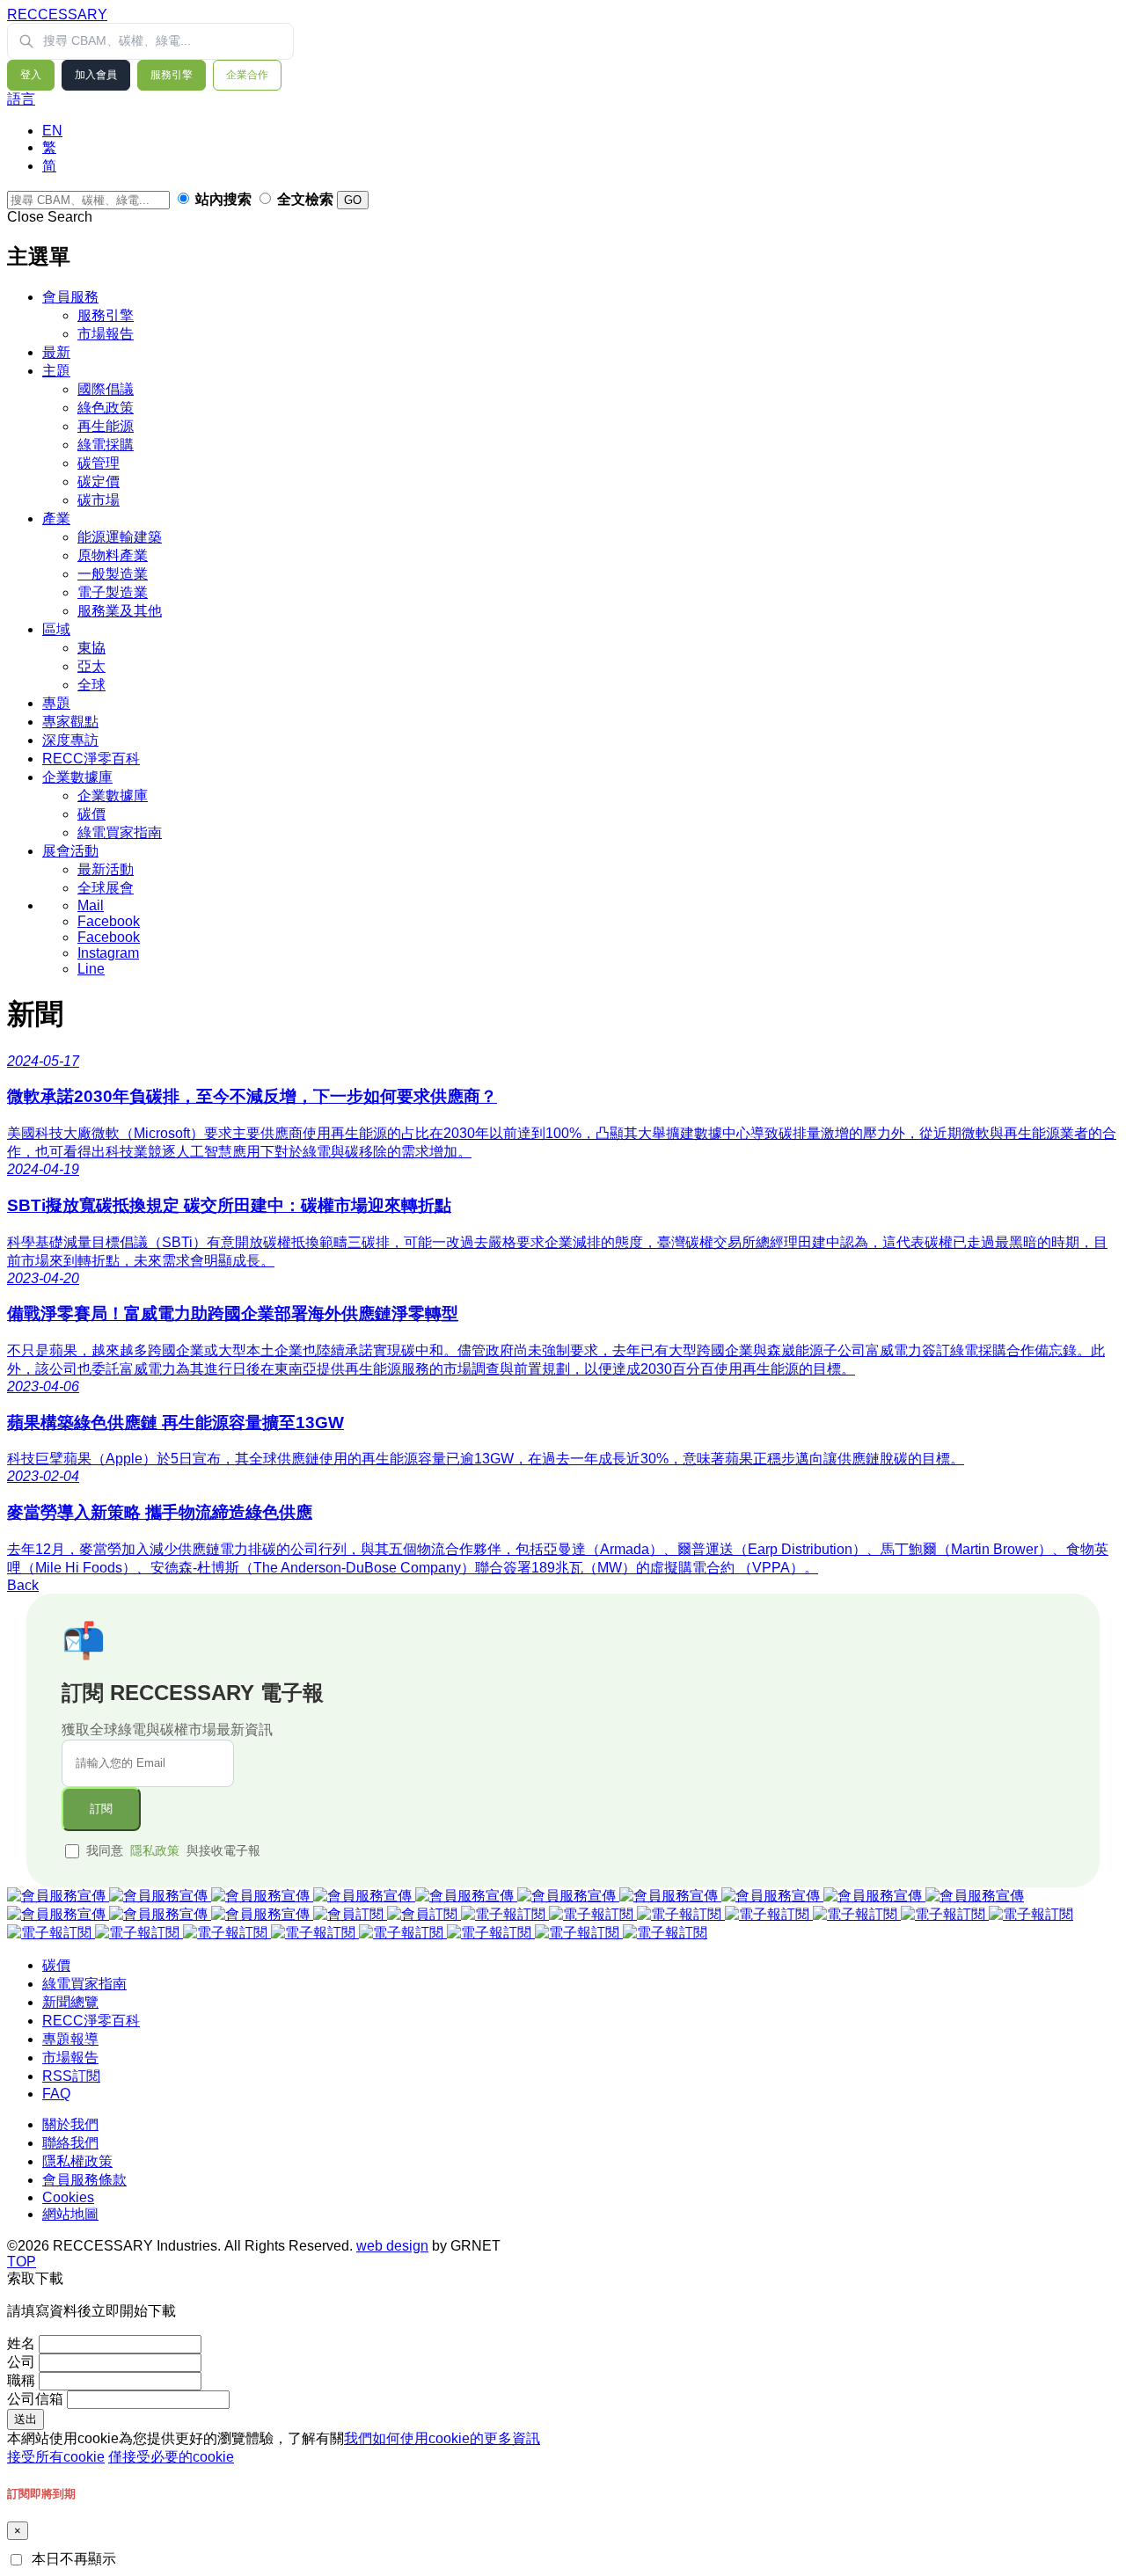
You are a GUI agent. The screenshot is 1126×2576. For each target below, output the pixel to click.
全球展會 (106, 888)
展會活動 (70, 851)
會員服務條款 (84, 2180)
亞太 (91, 666)
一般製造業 (113, 574)
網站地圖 (70, 2214)
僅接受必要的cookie (171, 2457)
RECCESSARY (57, 15)
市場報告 (106, 334)
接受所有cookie (56, 2457)
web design (392, 2246)
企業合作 (247, 75)
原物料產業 (113, 555)
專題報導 (70, 2039)
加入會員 (96, 75)
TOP (22, 2262)
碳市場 (99, 500)
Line (91, 969)
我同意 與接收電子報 (173, 1850)
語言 (21, 99)
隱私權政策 (77, 2161)
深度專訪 (70, 740)
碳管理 (99, 463)
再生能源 (106, 426)
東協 (91, 648)
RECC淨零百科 (91, 759)
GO (353, 200)
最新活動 (106, 869)
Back (23, 1585)
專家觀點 (70, 722)
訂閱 (101, 1809)
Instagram (108, 953)
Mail (91, 905)
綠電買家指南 (120, 832)
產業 (56, 518)
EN (52, 131)
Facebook (109, 921)
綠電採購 (106, 445)
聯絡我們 (70, 2143)
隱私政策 (155, 1850)
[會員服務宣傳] (58, 1896)
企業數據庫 (77, 777)
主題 (56, 371)
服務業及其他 (120, 611)
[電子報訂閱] (505, 1914)
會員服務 (70, 297)
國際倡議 (106, 389)
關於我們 (70, 2124)
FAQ (56, 2094)
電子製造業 (113, 592)
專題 (56, 703)
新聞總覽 (70, 2002)
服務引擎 (172, 75)
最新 (56, 352)
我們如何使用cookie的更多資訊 (442, 2438)
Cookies (68, 2197)
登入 (31, 75)
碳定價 (99, 482)
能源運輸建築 (120, 537)
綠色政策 (106, 408)
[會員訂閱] (350, 1914)
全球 (91, 685)
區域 (56, 629)
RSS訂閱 (71, 2076)
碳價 (91, 814)
